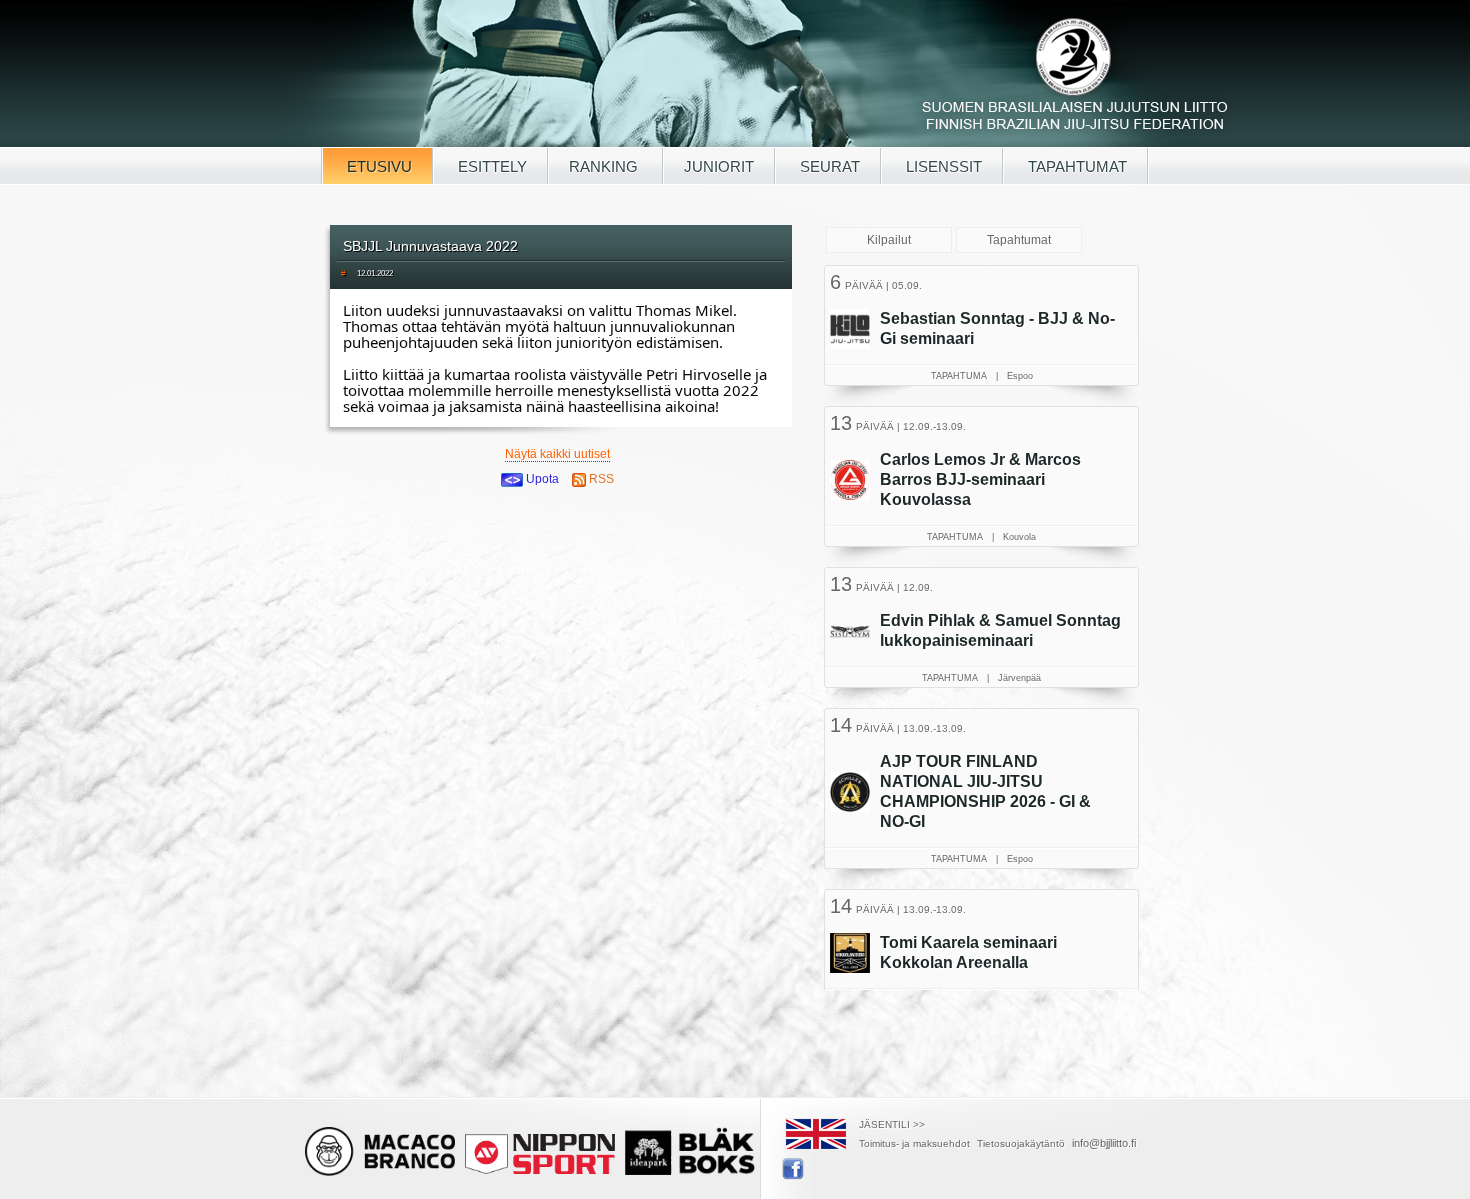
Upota (541, 479)
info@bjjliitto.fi (1104, 1143)
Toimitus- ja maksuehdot (914, 1143)
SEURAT (828, 166)
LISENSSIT (942, 166)
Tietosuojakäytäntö (1021, 1143)
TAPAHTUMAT (1075, 166)
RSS (600, 479)
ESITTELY (490, 166)
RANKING (605, 166)
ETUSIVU (377, 166)
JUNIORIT (719, 166)
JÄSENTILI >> (892, 1124)
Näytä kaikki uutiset (557, 454)
